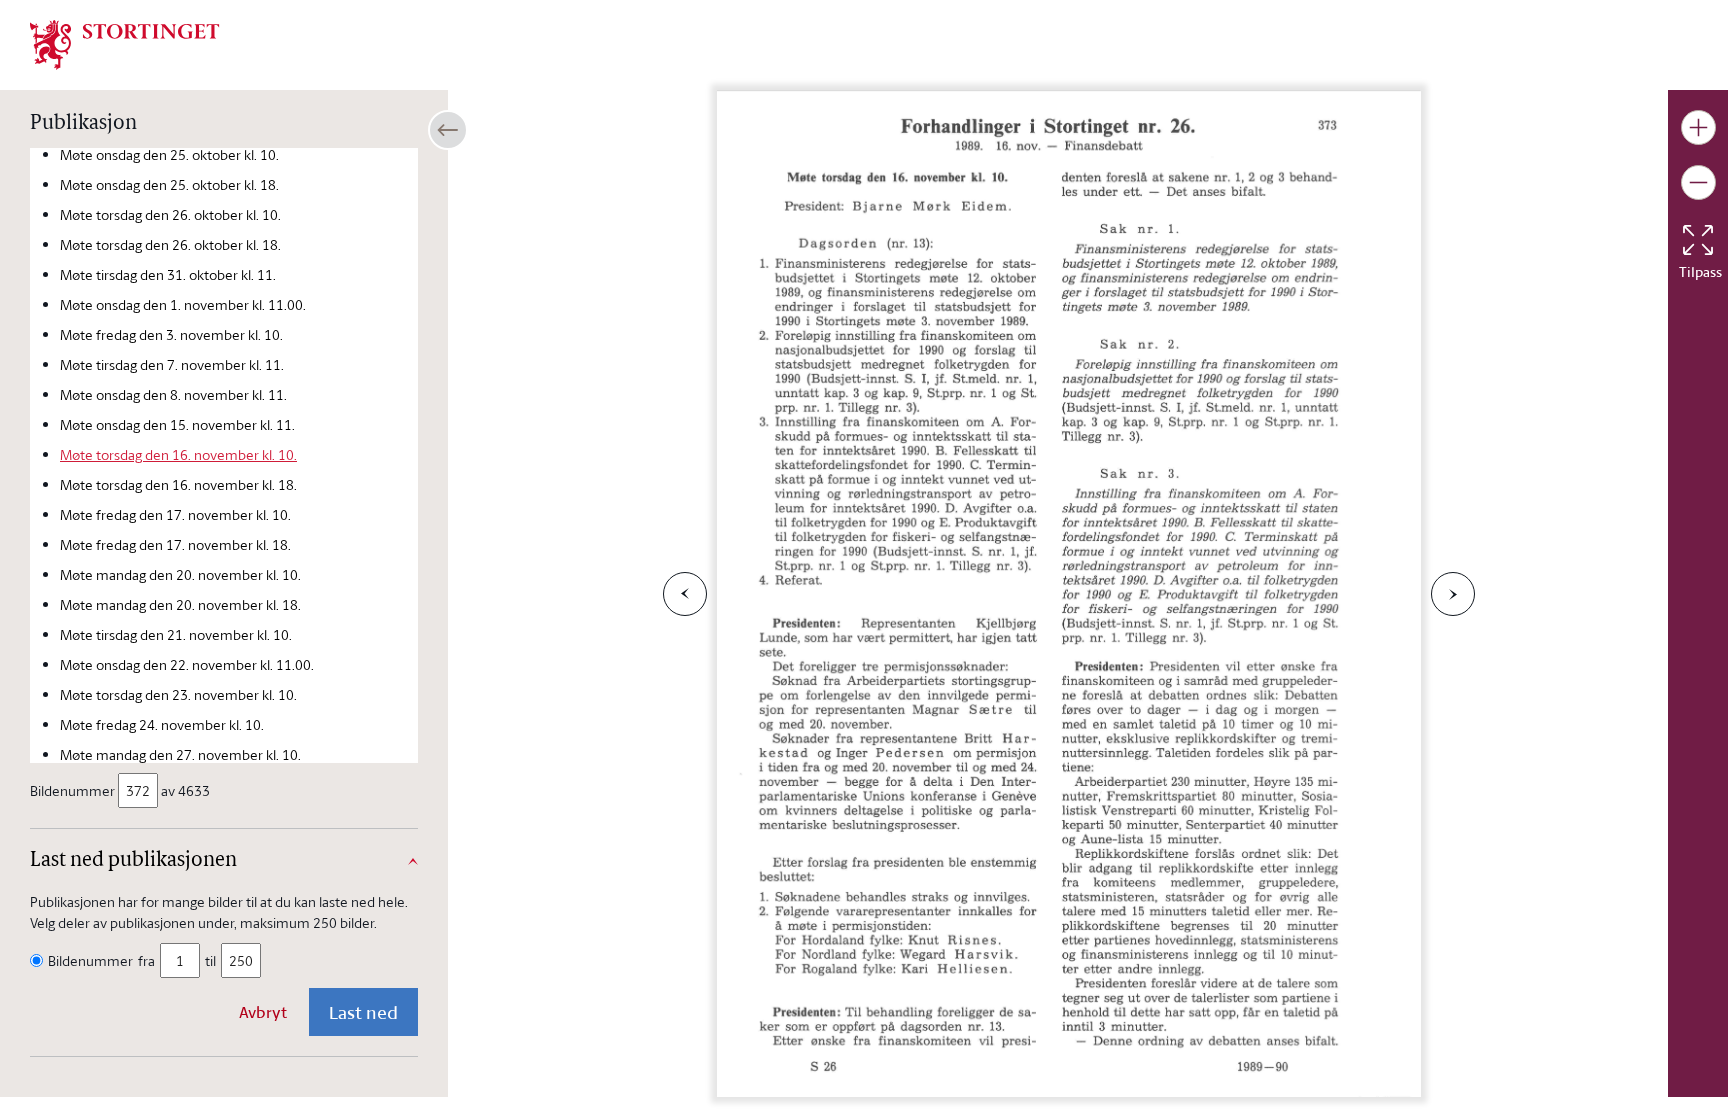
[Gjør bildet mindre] (1698, 182)
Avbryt (263, 1012)
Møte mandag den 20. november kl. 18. (180, 604)
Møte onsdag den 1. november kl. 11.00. (183, 304)
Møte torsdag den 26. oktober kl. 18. (170, 244)
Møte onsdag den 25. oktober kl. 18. (169, 184)
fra (146, 960)
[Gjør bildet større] (1698, 127)
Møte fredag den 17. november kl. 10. (175, 514)
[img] (125, 43)
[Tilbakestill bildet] (1698, 240)
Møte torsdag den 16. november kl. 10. (178, 454)
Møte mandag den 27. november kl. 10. (180, 754)
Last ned (363, 1012)
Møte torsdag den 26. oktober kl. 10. (170, 214)
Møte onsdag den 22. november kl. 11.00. (187, 664)
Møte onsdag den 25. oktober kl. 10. (169, 154)
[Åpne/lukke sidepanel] (448, 130)
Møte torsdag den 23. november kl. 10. (178, 694)
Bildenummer (72, 790)
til (210, 960)
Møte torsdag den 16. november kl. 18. (178, 484)
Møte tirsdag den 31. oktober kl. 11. (168, 274)
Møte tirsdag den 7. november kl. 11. (172, 364)
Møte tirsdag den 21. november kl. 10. (176, 634)
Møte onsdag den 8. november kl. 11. (173, 394)
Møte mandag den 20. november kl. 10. (180, 574)
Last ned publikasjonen (133, 861)
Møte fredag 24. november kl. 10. (162, 724)
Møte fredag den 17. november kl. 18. (175, 544)
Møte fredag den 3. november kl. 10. (171, 334)
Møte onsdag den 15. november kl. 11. (177, 424)
